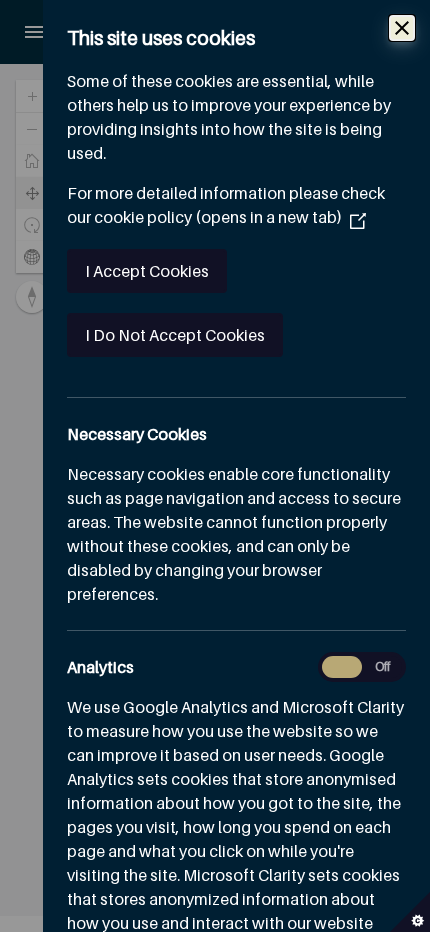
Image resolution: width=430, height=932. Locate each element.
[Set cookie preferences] (410, 912)
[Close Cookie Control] (402, 28)
